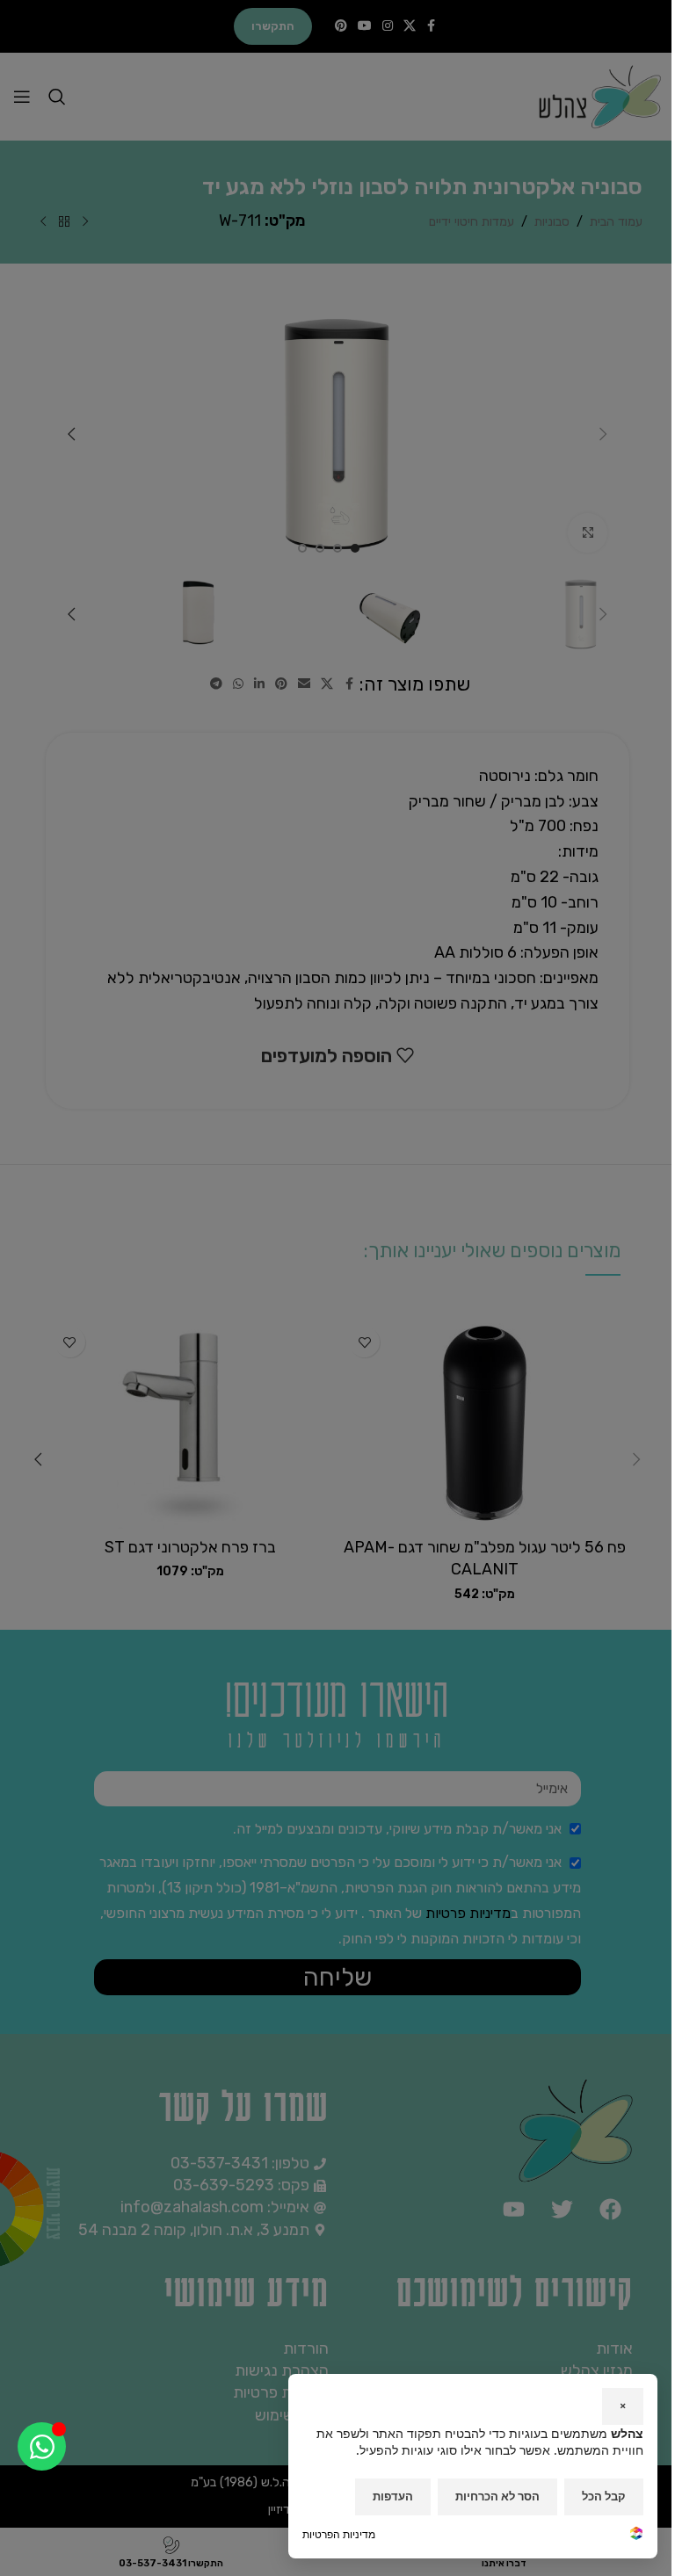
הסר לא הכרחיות (497, 2496)
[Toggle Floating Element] (42, 2446)
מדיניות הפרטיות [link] (339, 2534)
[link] (636, 2535)
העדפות (393, 2496)
